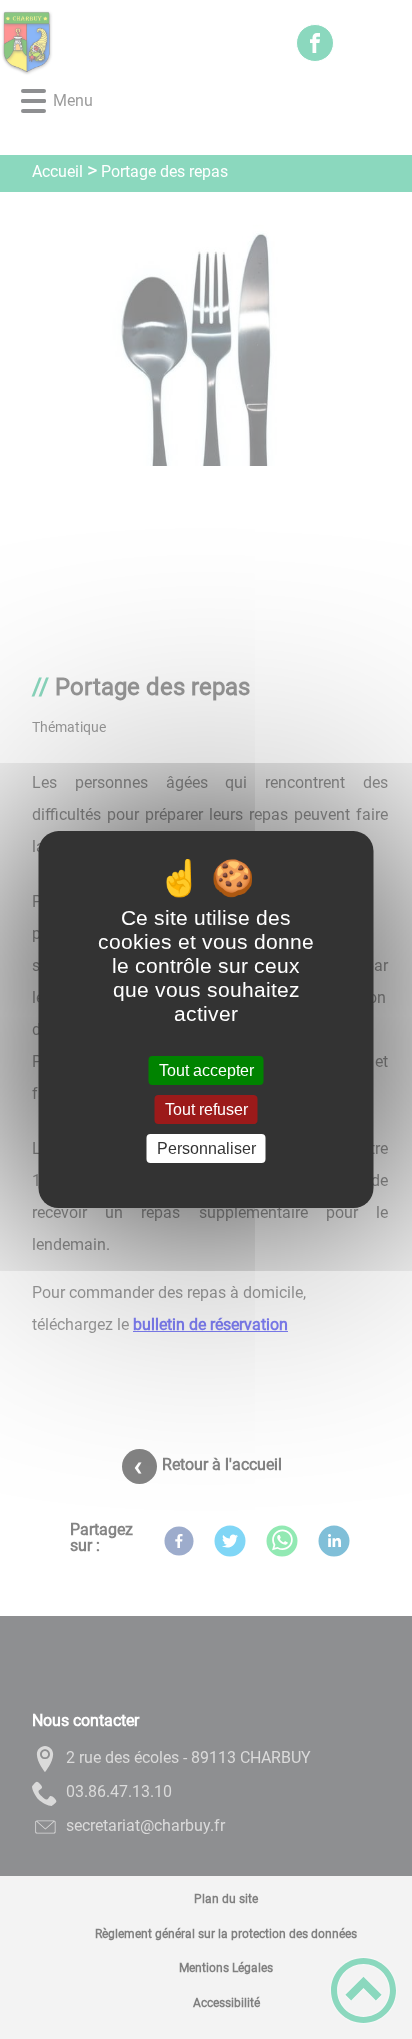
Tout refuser (206, 1109)
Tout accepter (206, 1070)
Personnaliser (206, 1148)
